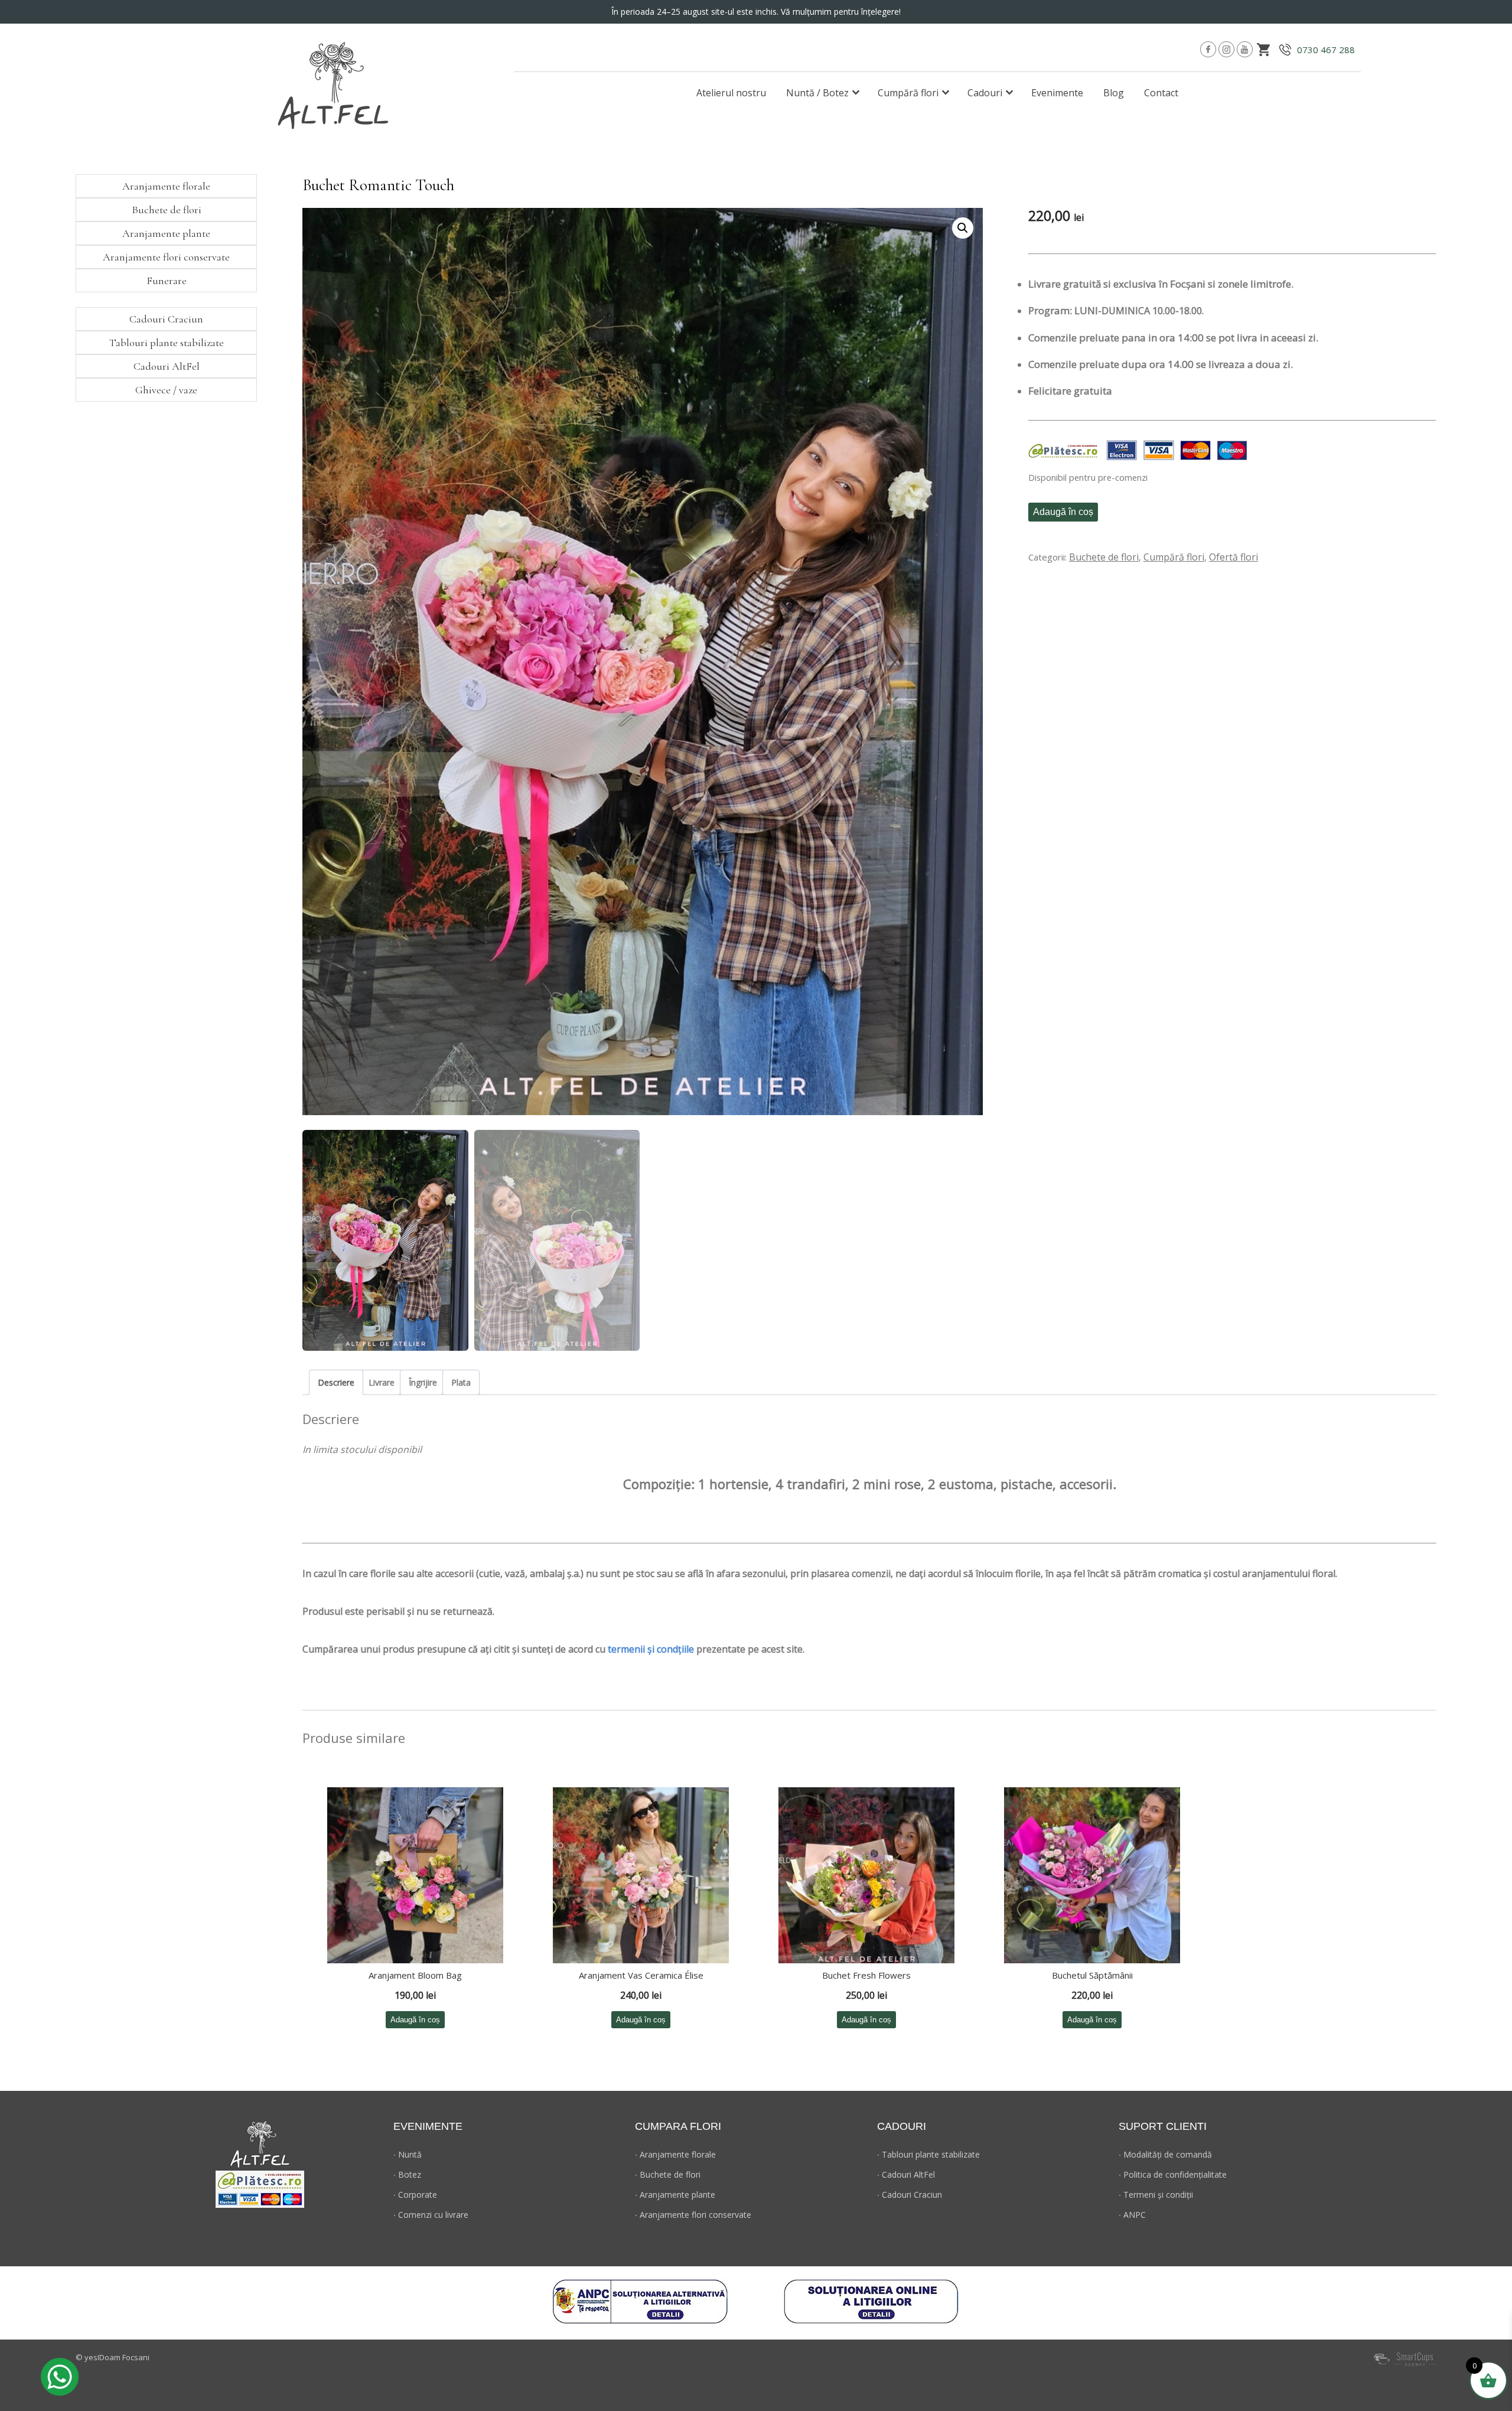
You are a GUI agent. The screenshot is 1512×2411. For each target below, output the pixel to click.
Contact (1161, 93)
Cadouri (985, 93)
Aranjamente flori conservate (166, 257)
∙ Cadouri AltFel (906, 2174)
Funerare (167, 281)
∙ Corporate (415, 2195)
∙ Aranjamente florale (675, 2154)
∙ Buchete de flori (668, 2174)
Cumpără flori (908, 93)
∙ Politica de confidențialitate (1173, 2174)
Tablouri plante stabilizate (167, 343)
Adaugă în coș (1063, 512)
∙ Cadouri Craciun (910, 2195)
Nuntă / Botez (817, 93)
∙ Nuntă (408, 2154)
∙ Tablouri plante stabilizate (928, 2154)
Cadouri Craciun (166, 319)
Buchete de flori (1104, 557)
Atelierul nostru (731, 93)
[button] (963, 228)
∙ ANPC (1132, 2215)
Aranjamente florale (166, 186)
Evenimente (1057, 93)
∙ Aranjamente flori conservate (693, 2215)
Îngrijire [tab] (423, 1382)
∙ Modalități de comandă (1165, 2154)
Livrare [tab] (382, 1382)
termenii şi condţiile (651, 1649)
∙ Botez (407, 2174)
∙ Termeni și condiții (1156, 2195)
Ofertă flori (1234, 557)
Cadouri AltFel (167, 366)
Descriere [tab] (336, 1382)
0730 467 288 (1326, 50)
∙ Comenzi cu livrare (431, 2215)
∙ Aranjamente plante (675, 2195)
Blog (1114, 93)
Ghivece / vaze (166, 390)
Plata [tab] (461, 1382)
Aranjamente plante (166, 233)
